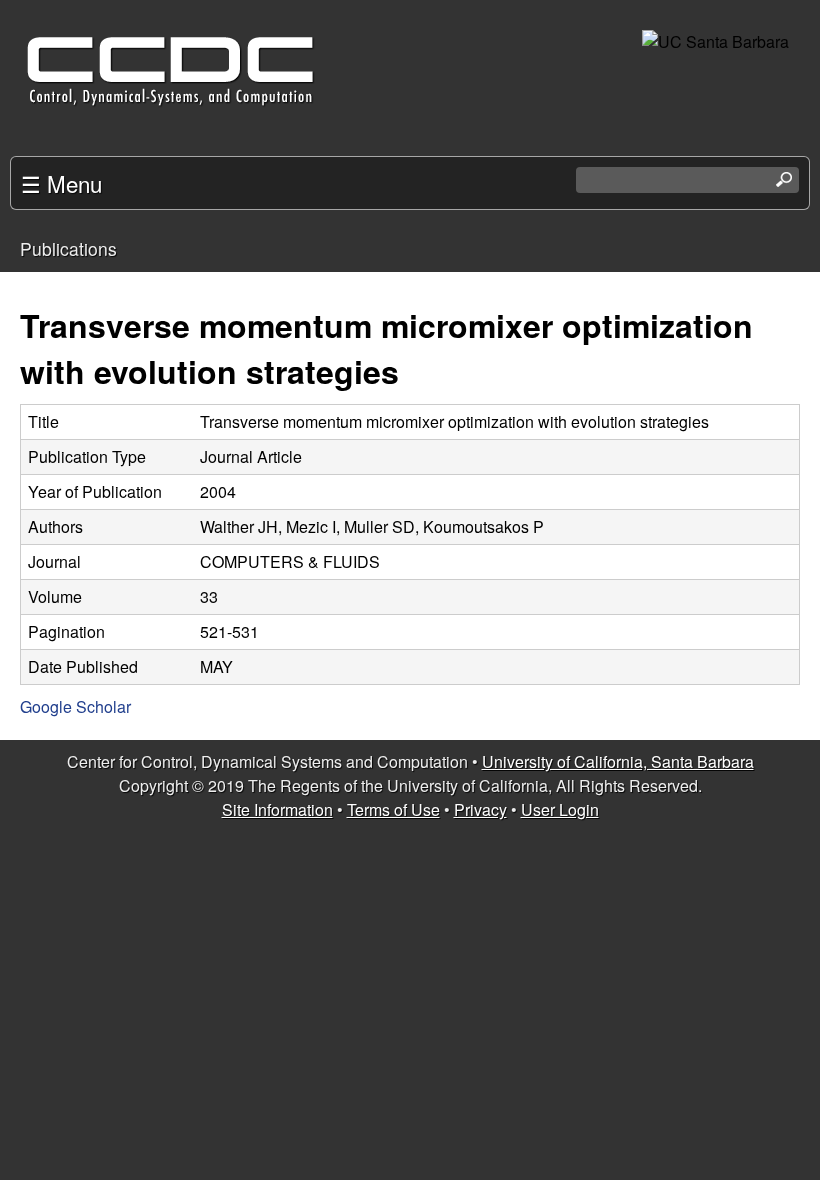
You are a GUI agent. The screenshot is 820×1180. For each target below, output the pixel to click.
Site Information (277, 809)
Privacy (480, 809)
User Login (560, 809)
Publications (68, 248)
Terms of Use (393, 809)
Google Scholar (75, 706)
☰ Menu (61, 183)
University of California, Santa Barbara (618, 761)
